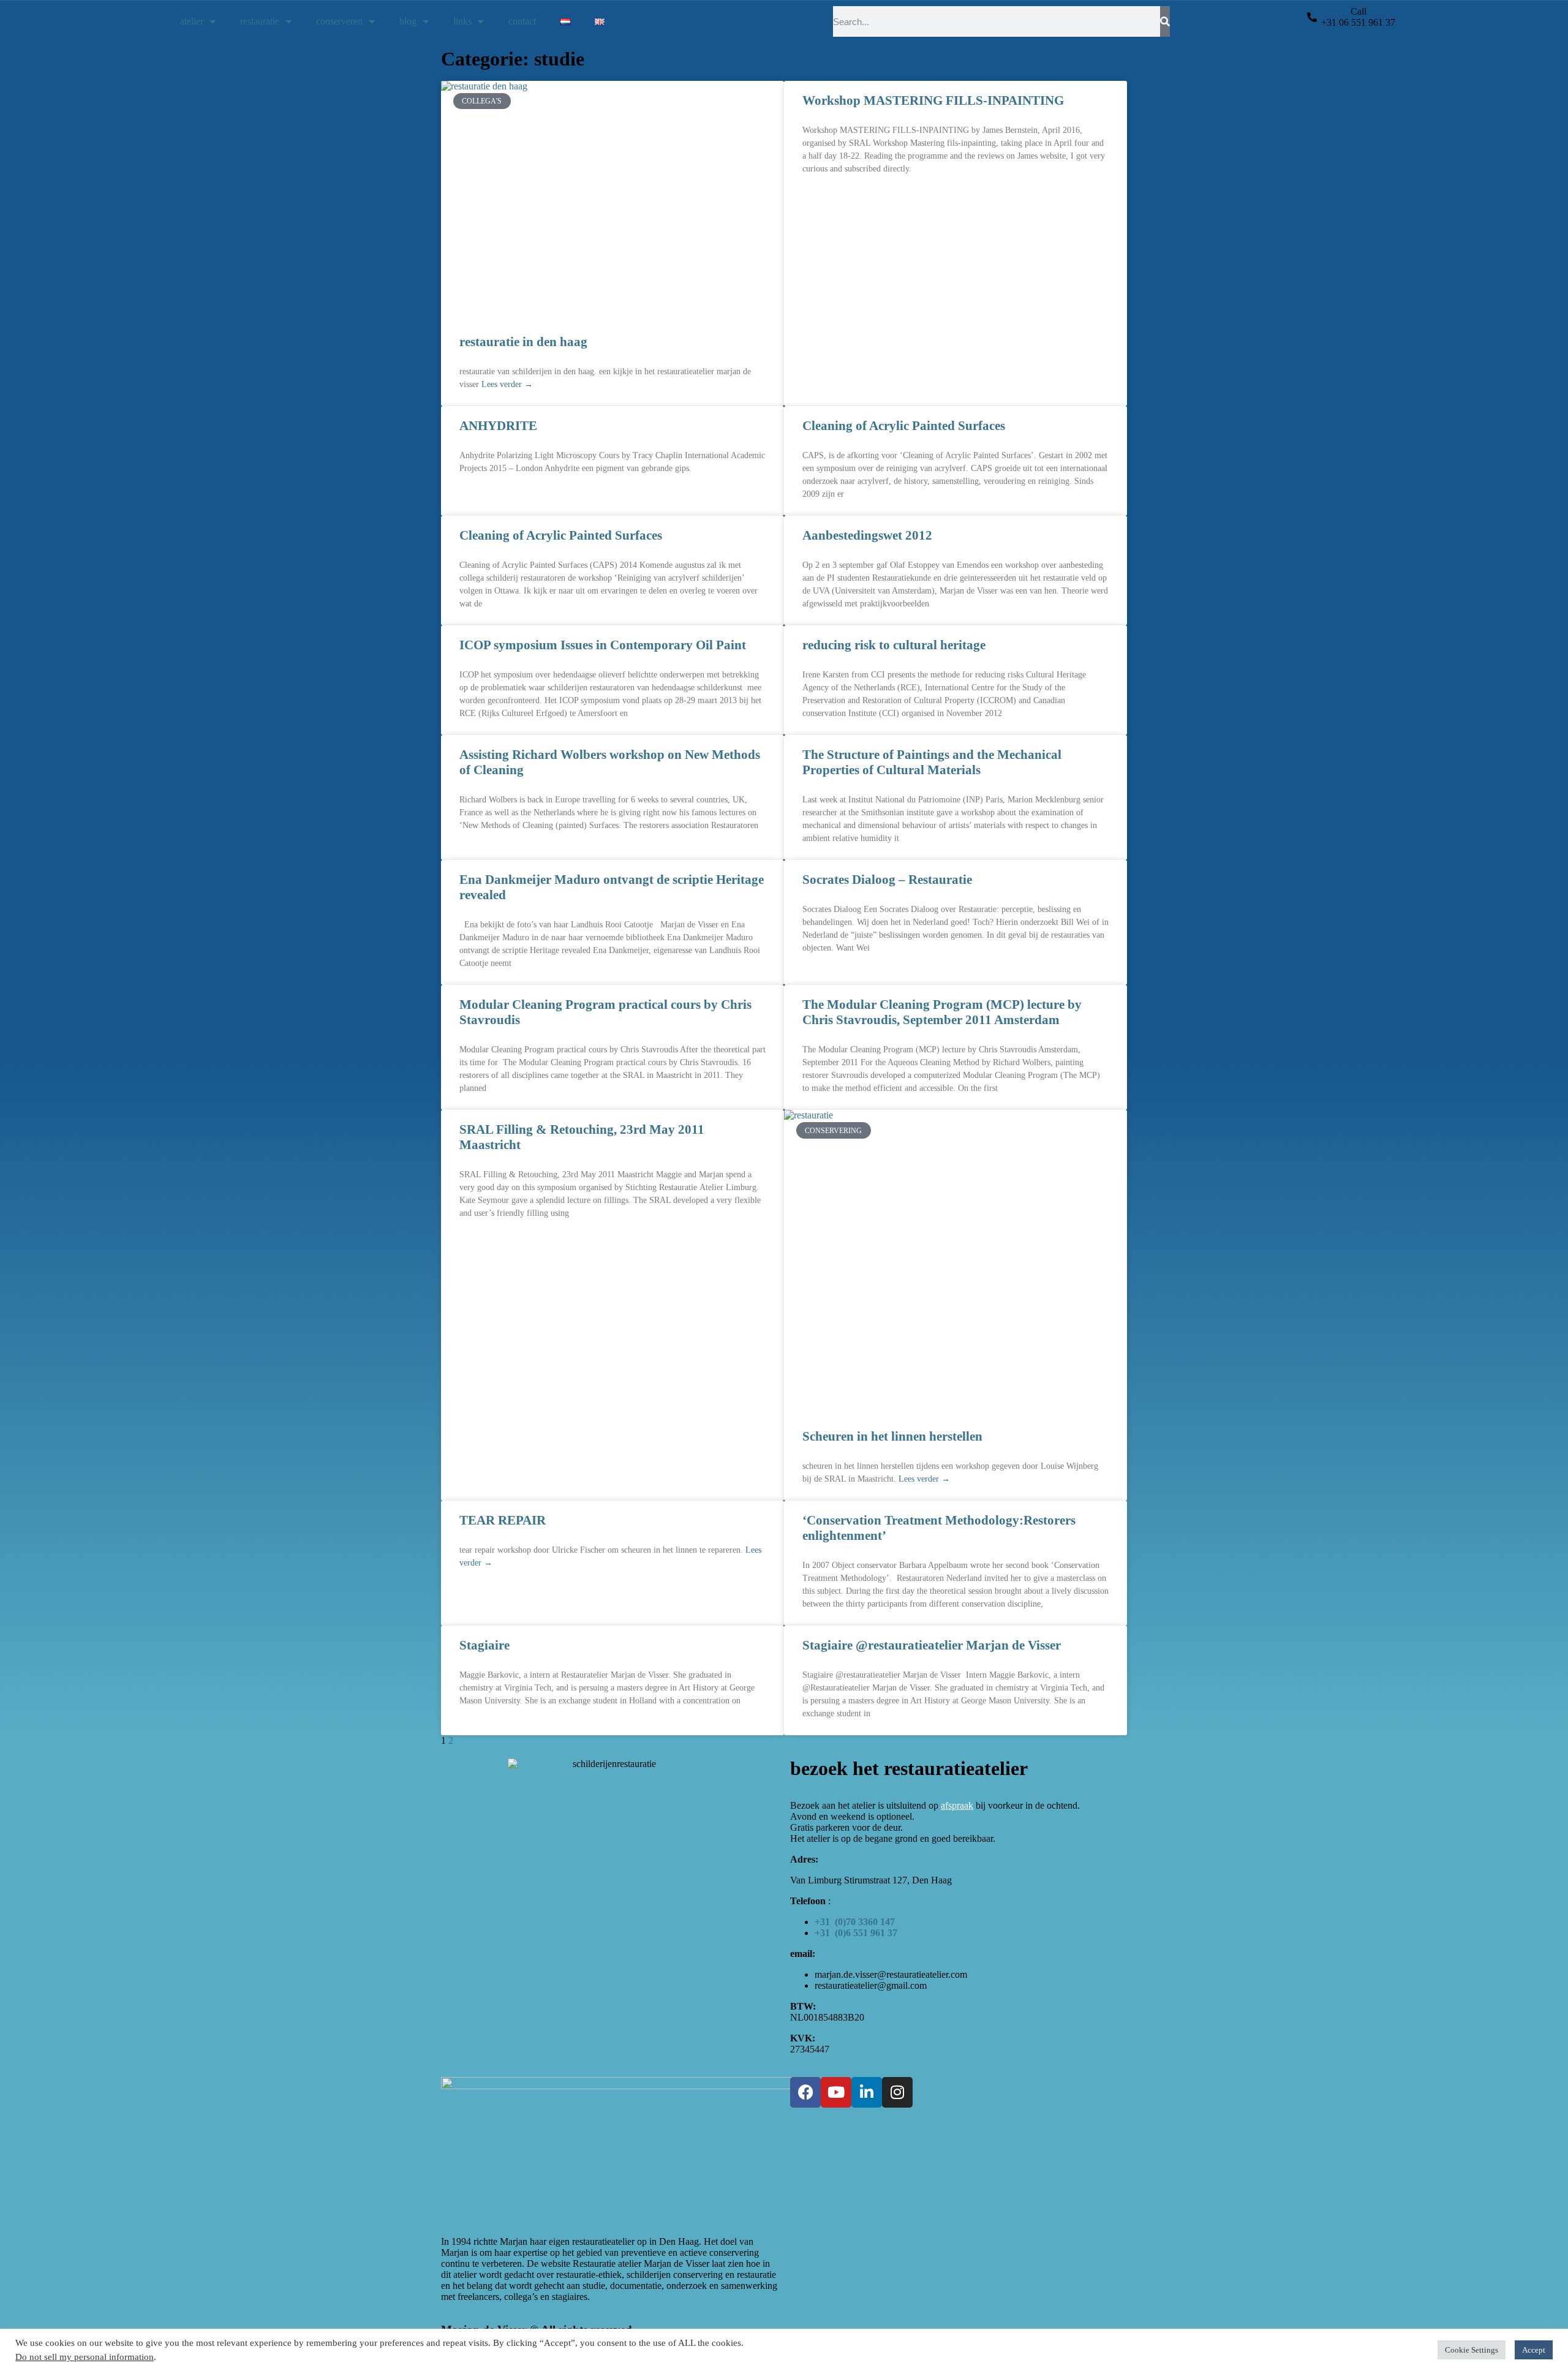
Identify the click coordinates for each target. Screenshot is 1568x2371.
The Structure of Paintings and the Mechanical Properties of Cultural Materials (932, 762)
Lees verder (507, 384)
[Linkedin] (867, 2092)
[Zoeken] (1165, 21)
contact (522, 21)
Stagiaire (484, 1645)
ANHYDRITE (498, 426)
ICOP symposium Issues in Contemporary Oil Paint (603, 645)
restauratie (260, 21)
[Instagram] (897, 2092)
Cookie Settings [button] (1472, 2350)
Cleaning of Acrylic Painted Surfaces (904, 426)
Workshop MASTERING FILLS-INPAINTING (933, 100)
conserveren (339, 21)
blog (408, 21)
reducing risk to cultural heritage (894, 645)
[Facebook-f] (805, 2092)
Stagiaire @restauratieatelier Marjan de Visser (932, 1645)
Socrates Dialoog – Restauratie (887, 880)
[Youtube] (836, 2092)
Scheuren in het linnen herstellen (892, 1436)
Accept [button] (1534, 2350)
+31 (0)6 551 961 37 (856, 1933)
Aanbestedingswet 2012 (867, 535)
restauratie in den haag (523, 342)
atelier (192, 21)
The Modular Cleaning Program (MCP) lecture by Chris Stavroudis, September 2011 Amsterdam (942, 1012)
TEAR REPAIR (503, 1520)
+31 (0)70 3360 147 (855, 1922)
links (462, 21)
